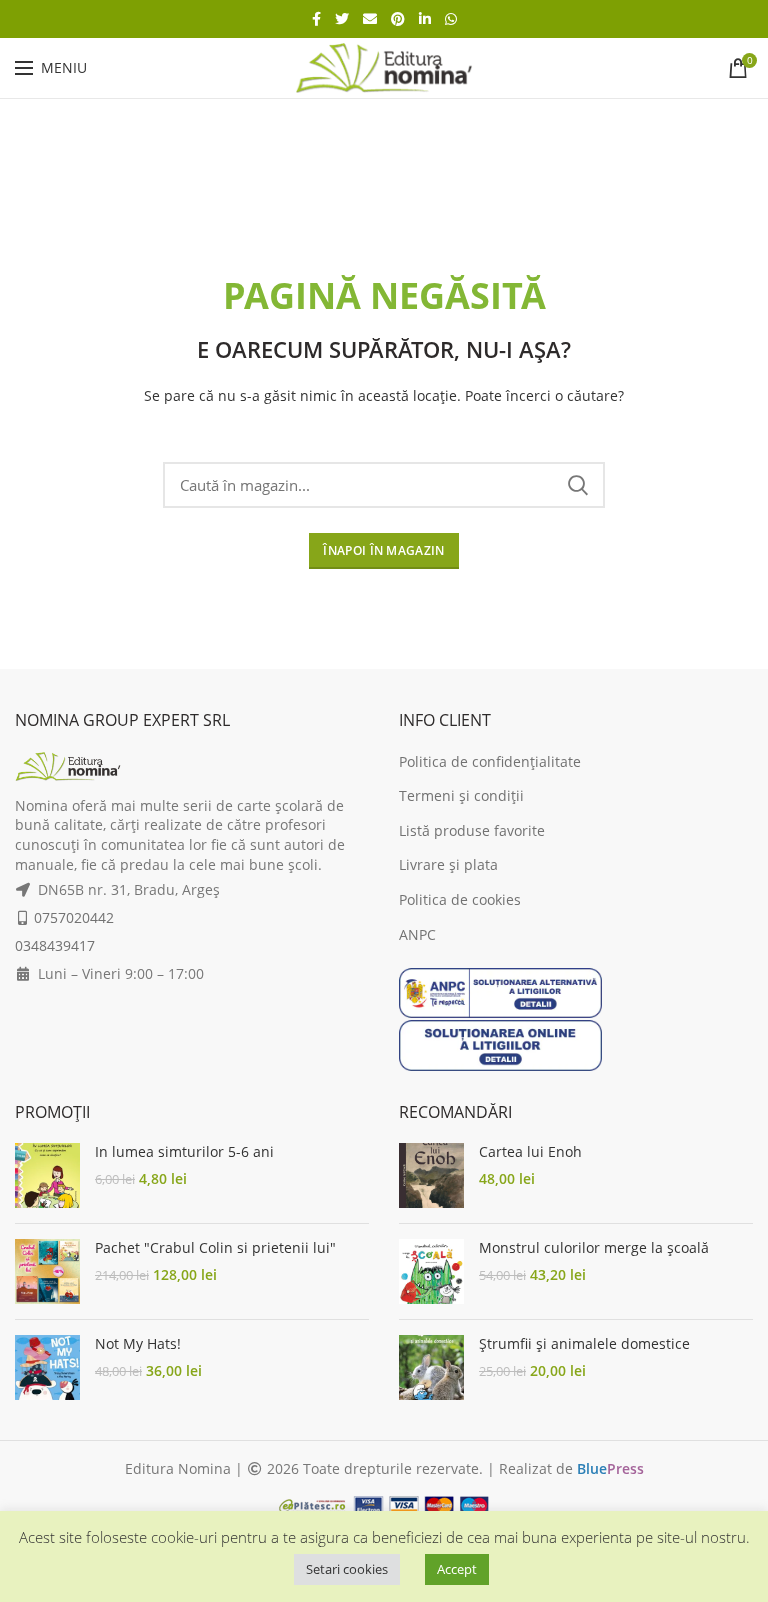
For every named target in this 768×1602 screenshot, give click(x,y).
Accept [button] (457, 1569)
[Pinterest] (398, 19)
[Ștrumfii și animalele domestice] (431, 1367)
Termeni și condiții (461, 795)
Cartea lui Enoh (530, 1152)
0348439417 (55, 945)
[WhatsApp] (451, 19)
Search (578, 485)
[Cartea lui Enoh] (431, 1175)
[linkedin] (425, 19)
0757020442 (74, 917)
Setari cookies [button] (347, 1569)
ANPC (417, 934)
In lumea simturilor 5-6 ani (184, 1152)
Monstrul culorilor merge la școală (594, 1248)
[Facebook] (316, 19)
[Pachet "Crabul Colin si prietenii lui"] (47, 1271)
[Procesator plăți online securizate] (384, 1503)
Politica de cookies (460, 899)
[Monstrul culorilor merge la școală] (431, 1271)
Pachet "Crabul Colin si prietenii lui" (215, 1248)
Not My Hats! (138, 1344)
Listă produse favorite (472, 830)
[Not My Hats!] (47, 1367)
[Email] (370, 19)
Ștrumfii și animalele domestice (584, 1344)
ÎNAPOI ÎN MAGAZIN (383, 550)
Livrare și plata (448, 864)
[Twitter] (342, 19)
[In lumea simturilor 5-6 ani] (47, 1175)
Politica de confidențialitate (490, 761)
